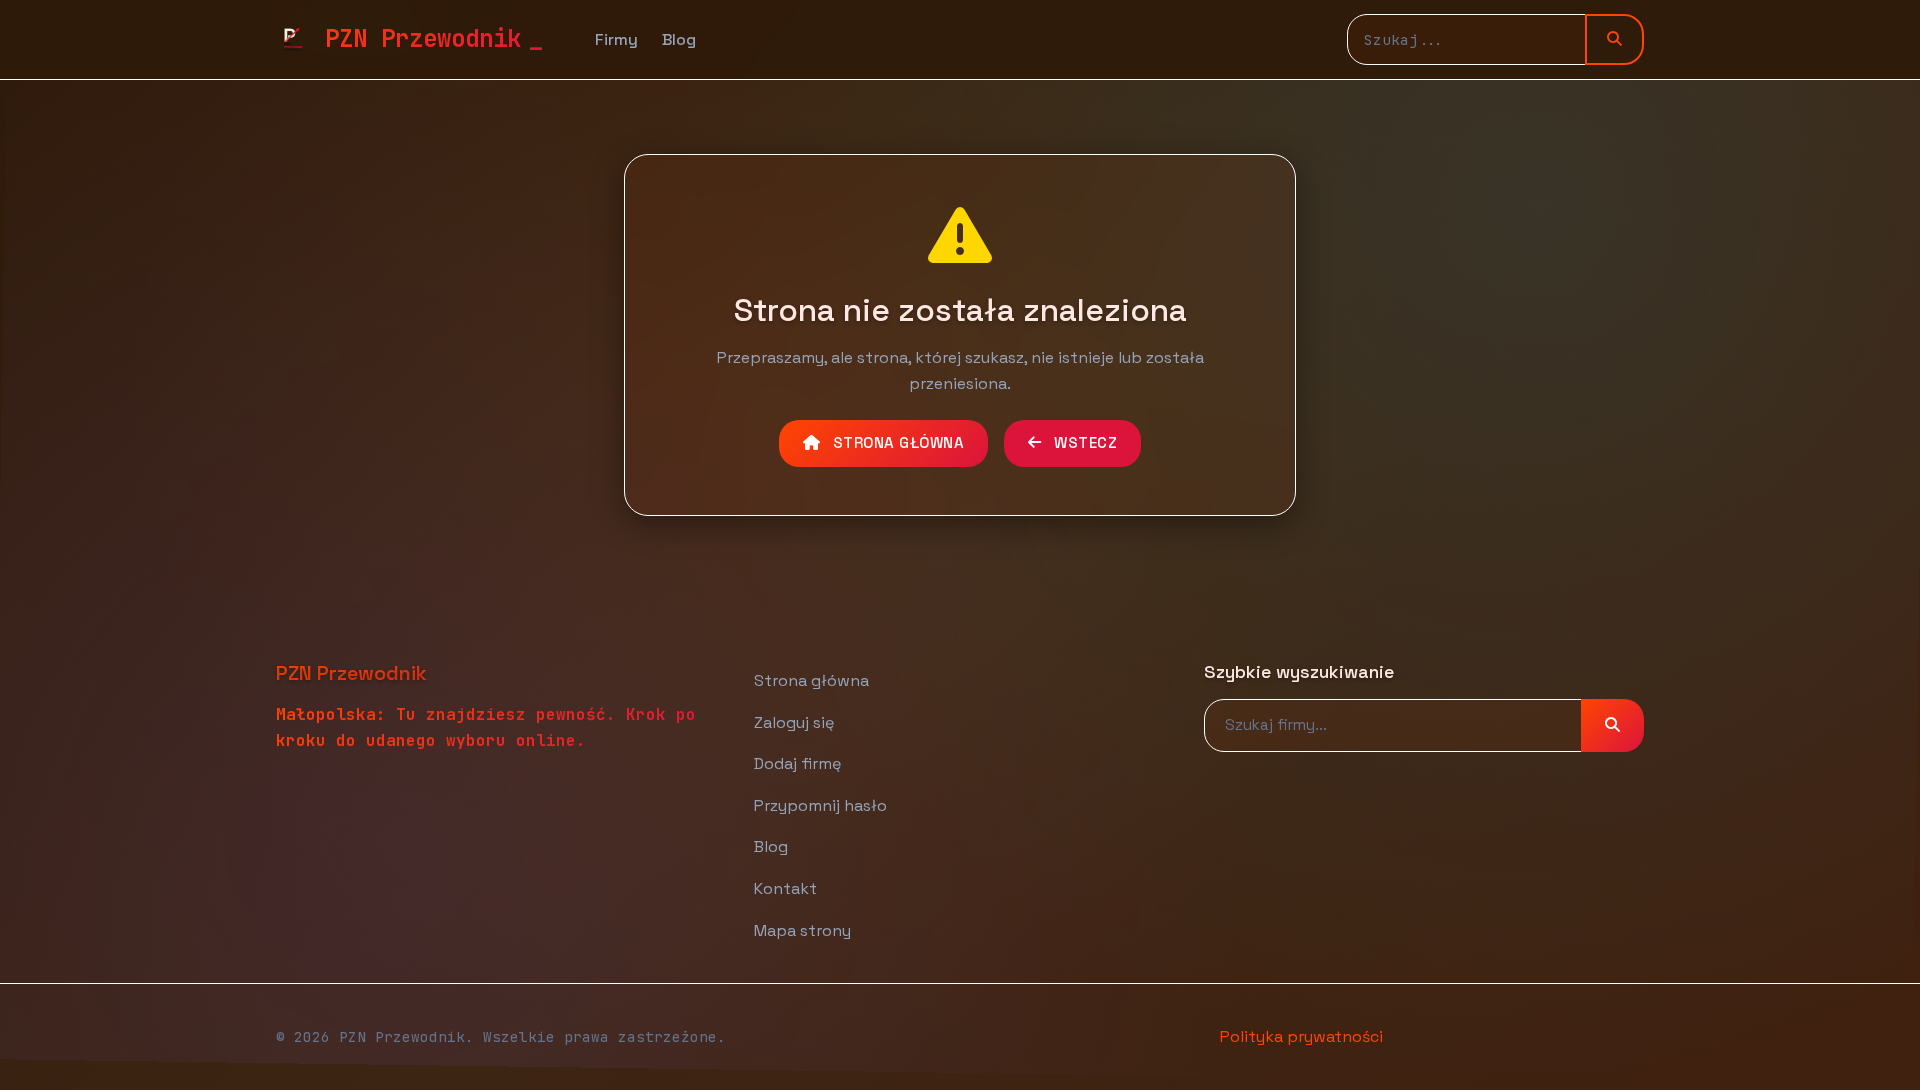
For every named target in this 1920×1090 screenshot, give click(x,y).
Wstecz (1084, 442)
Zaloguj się (794, 722)
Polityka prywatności (1301, 1036)
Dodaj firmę (797, 763)
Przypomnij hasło (820, 805)
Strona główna (896, 442)
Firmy (616, 39)
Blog (679, 39)
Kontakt (785, 888)
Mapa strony (802, 930)
